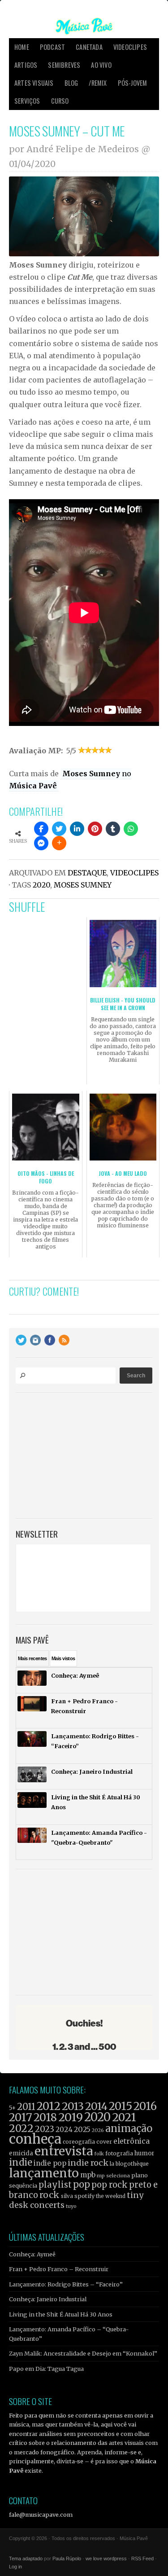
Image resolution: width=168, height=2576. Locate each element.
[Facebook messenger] (41, 843)
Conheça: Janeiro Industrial (48, 2299)
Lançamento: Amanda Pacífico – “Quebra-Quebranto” (69, 2334)
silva (67, 2196)
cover (104, 2142)
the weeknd (111, 2196)
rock (50, 2195)
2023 (45, 2129)
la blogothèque (129, 2164)
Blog (71, 83)
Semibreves (64, 65)
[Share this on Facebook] (41, 829)
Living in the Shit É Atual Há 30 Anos (61, 2314)
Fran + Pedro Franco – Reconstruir (59, 2269)
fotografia (119, 2153)
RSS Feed (142, 2558)
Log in (15, 2567)
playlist (55, 2185)
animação (129, 2128)
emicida (21, 2153)
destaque (87, 873)
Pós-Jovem (133, 83)
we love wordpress (106, 2558)
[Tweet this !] (59, 829)
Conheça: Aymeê (32, 2254)
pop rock (110, 2185)
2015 (121, 2106)
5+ (12, 2108)
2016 (145, 2106)
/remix (98, 83)
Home (22, 47)
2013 (73, 2106)
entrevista (64, 2151)
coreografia (79, 2142)
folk (99, 2154)
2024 (64, 2130)
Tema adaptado (26, 2558)
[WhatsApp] (131, 829)
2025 (82, 2129)
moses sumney (83, 885)
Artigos (26, 65)
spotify (84, 2196)
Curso (60, 101)
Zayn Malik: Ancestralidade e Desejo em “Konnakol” (83, 2353)
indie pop (50, 2163)
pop (82, 2184)
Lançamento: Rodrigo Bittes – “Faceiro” (66, 2284)
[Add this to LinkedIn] (77, 829)
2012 (49, 2106)
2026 (98, 2130)
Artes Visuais (34, 83)
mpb (88, 2175)
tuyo (71, 2206)
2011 (26, 2107)
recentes (32, 1658)
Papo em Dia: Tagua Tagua (46, 2369)
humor (144, 2153)
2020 (41, 885)
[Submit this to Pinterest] (95, 829)
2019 (71, 2117)
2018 (45, 2118)
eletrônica (131, 2141)
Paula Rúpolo (67, 2558)
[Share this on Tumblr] (113, 829)
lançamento (44, 2173)
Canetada (89, 47)
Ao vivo (101, 65)
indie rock (88, 2163)
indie (21, 2163)
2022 (21, 2128)
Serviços (27, 101)
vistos (63, 1658)
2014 (96, 2106)
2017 (21, 2117)
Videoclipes (130, 47)
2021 (124, 2117)
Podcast (52, 47)
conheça (35, 2139)
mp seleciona (113, 2176)
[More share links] (59, 843)
